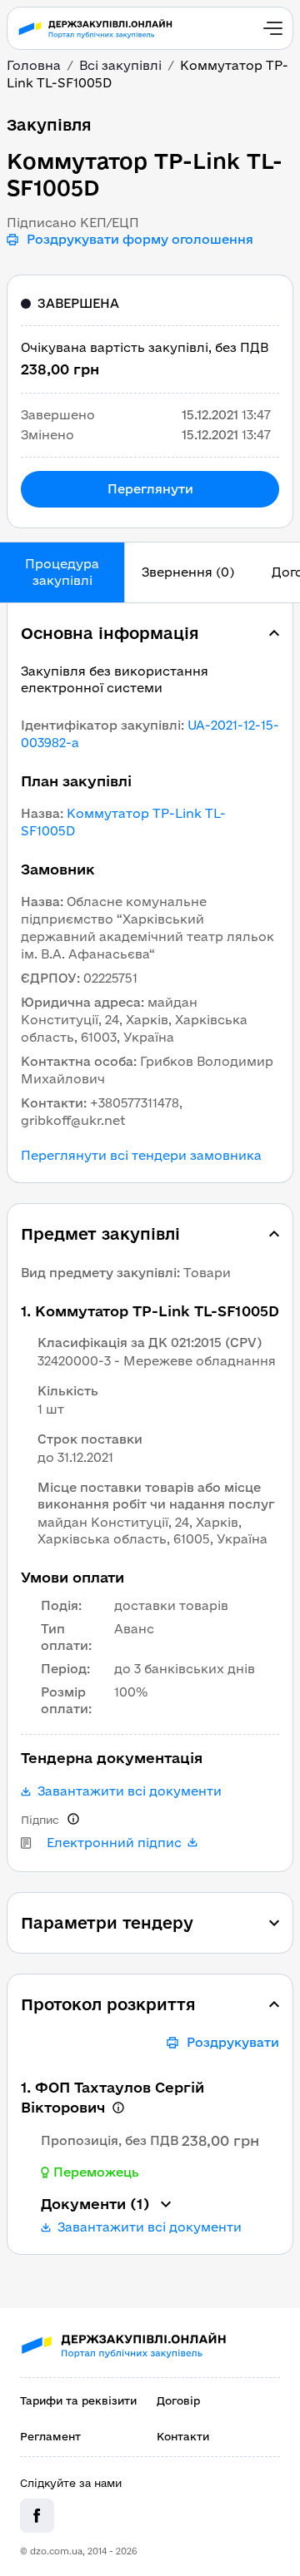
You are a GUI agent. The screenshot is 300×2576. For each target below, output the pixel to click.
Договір (178, 2400)
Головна (34, 65)
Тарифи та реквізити (78, 2400)
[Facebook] (37, 2516)
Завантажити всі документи (130, 1791)
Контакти (183, 2436)
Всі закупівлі (120, 65)
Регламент (50, 2436)
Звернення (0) (188, 572)
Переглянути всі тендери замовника (141, 1156)
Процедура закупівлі (62, 572)
